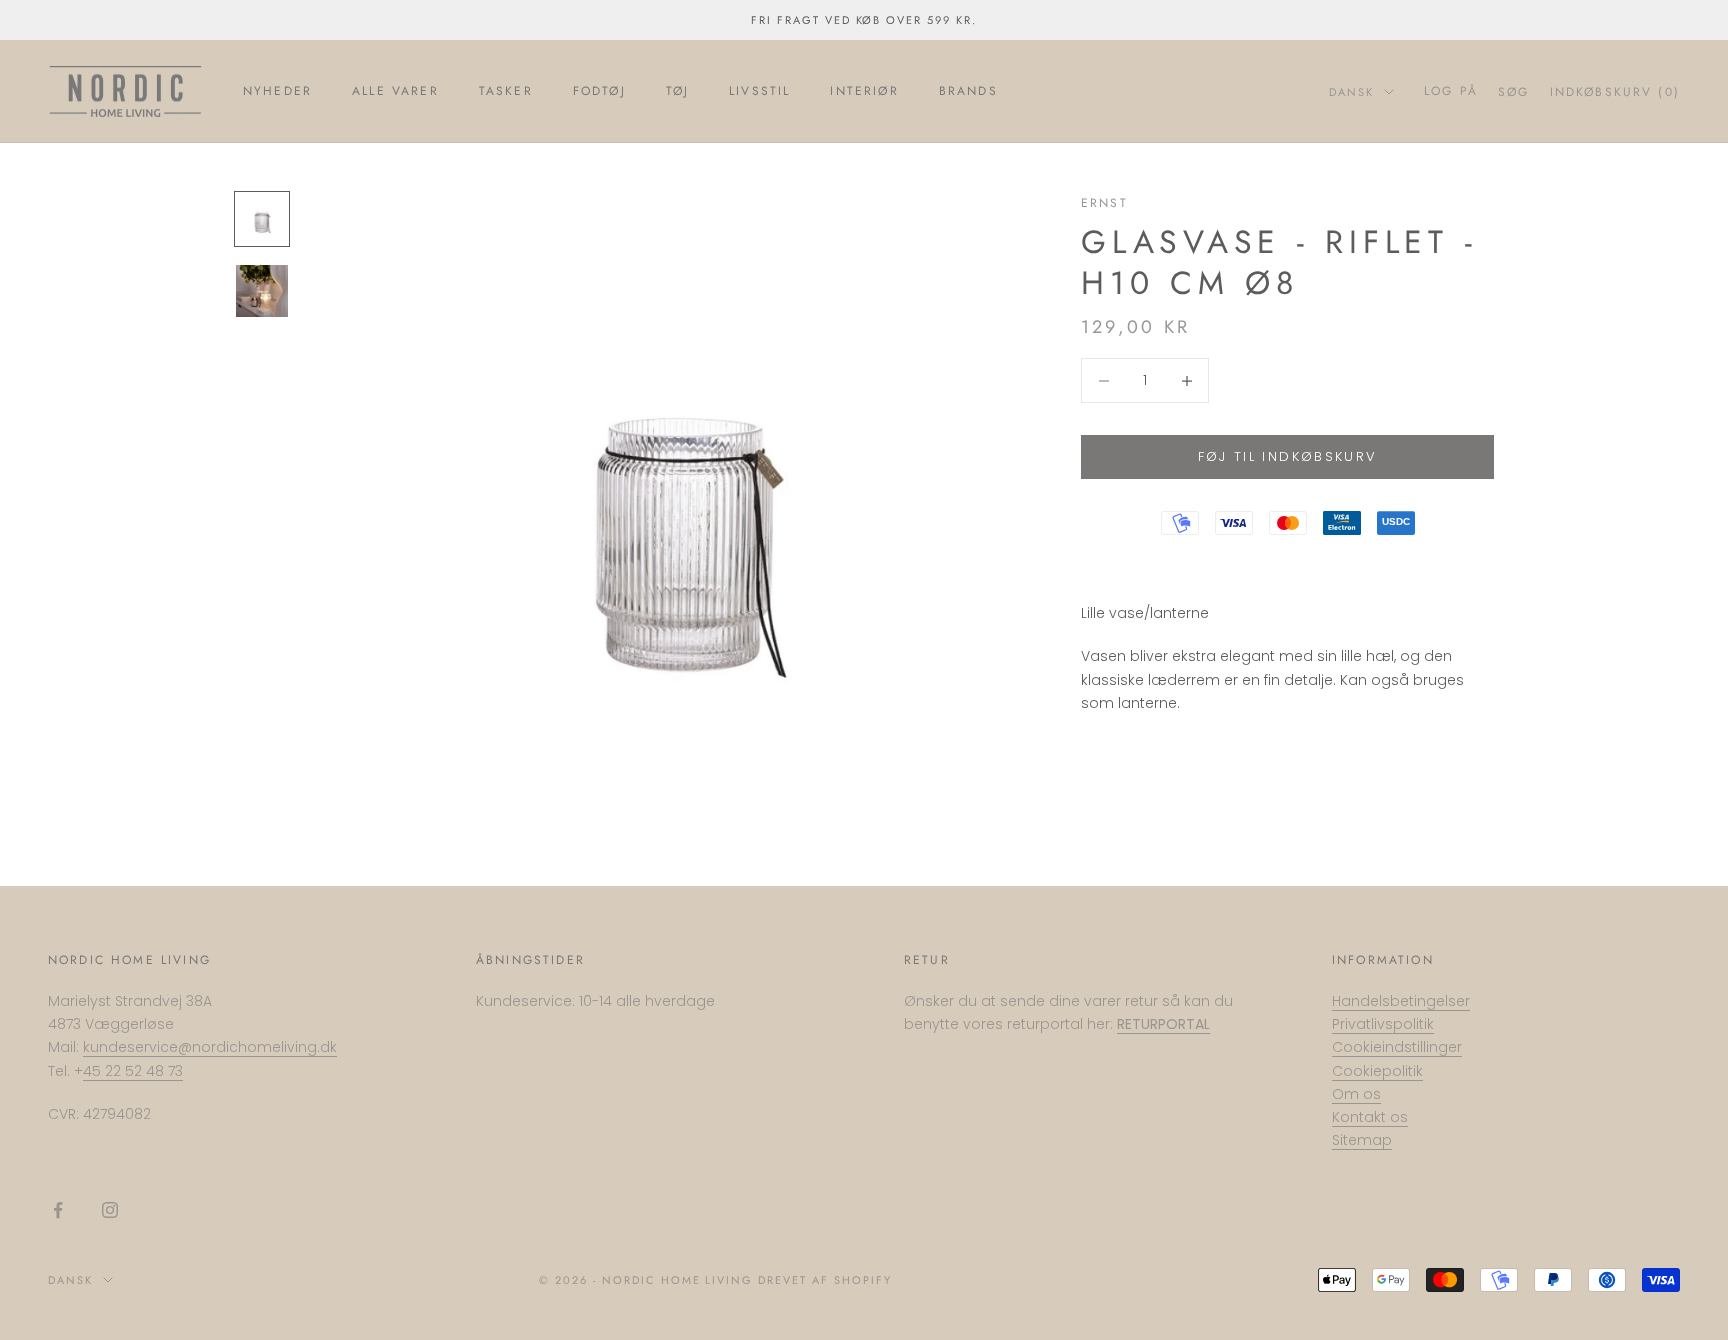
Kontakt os (1370, 1117)
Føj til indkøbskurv (1287, 456)
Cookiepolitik (1377, 1071)
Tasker (506, 91)
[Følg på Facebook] (58, 1210)
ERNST (1104, 203)
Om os (1356, 1094)
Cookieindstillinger (1397, 1047)
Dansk (1351, 92)
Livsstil (759, 91)
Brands (968, 91)
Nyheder (277, 91)
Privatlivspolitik (1383, 1024)
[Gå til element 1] (262, 219)
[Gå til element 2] (262, 291)
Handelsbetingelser (1401, 1001)
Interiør (864, 91)
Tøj (677, 91)
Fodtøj (599, 91)
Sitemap (1362, 1140)
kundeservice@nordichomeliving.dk (210, 1047)
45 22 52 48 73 (133, 1071)
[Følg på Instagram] (110, 1210)
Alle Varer (395, 91)
